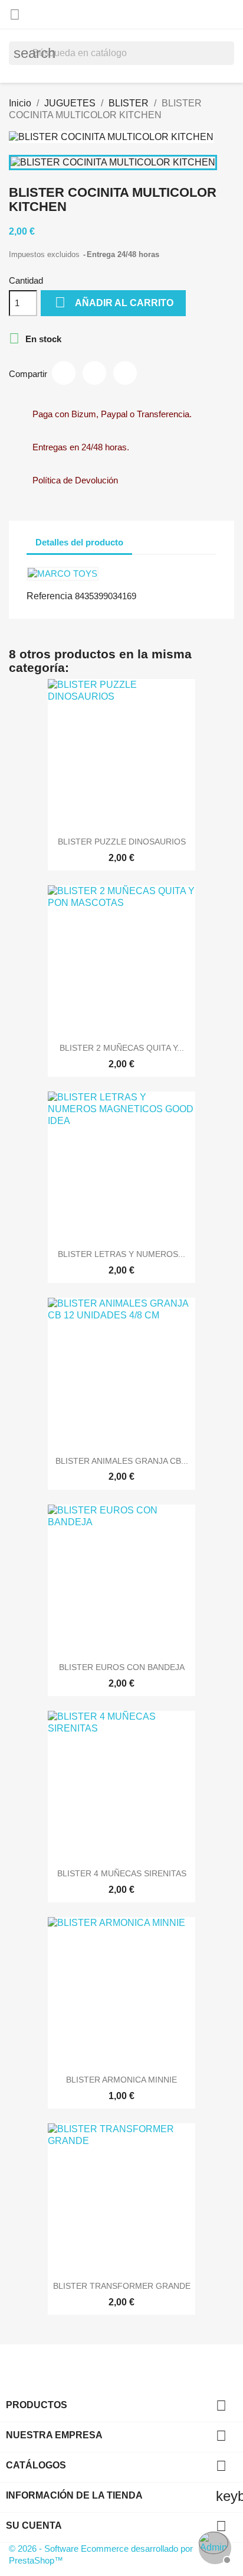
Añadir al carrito (114, 302)
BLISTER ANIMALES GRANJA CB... (122, 1461)
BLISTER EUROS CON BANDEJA (122, 1667)
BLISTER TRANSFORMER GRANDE (122, 2286)
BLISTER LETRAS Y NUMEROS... (121, 1254)
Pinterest (125, 373)
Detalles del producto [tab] (79, 542)
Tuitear (94, 373)
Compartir (64, 373)
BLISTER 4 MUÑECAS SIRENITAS (122, 1873)
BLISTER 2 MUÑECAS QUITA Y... (122, 1048)
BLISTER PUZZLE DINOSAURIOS (122, 842)
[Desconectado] (214, 2546)
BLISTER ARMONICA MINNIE (121, 2080)
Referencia (50, 596)
